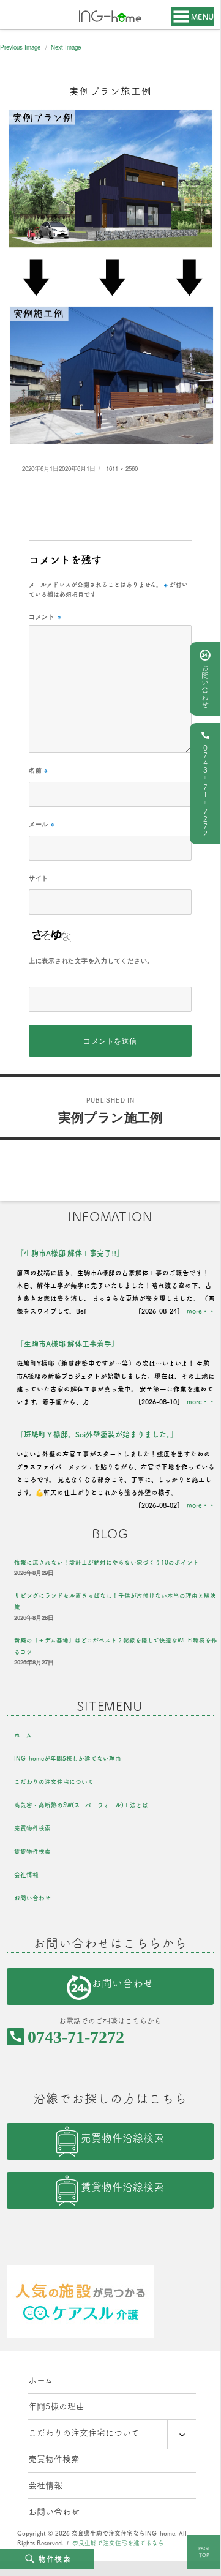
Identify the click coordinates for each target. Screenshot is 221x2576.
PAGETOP (204, 2552)
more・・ (201, 1311)
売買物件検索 (32, 1828)
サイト (39, 878)
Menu (203, 17)
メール (42, 824)
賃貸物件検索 (32, 1851)
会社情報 (26, 1875)
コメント (45, 616)
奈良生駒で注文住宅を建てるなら (118, 2543)
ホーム (23, 1735)
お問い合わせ (205, 686)
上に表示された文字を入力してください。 (91, 960)
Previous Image (20, 47)
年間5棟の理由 (56, 2406)
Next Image (66, 47)
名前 (39, 770)
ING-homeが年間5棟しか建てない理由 (68, 1758)
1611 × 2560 (122, 468)
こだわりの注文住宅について (54, 1782)
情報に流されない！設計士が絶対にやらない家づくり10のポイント (107, 1563)
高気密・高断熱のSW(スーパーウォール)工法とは (81, 1805)
